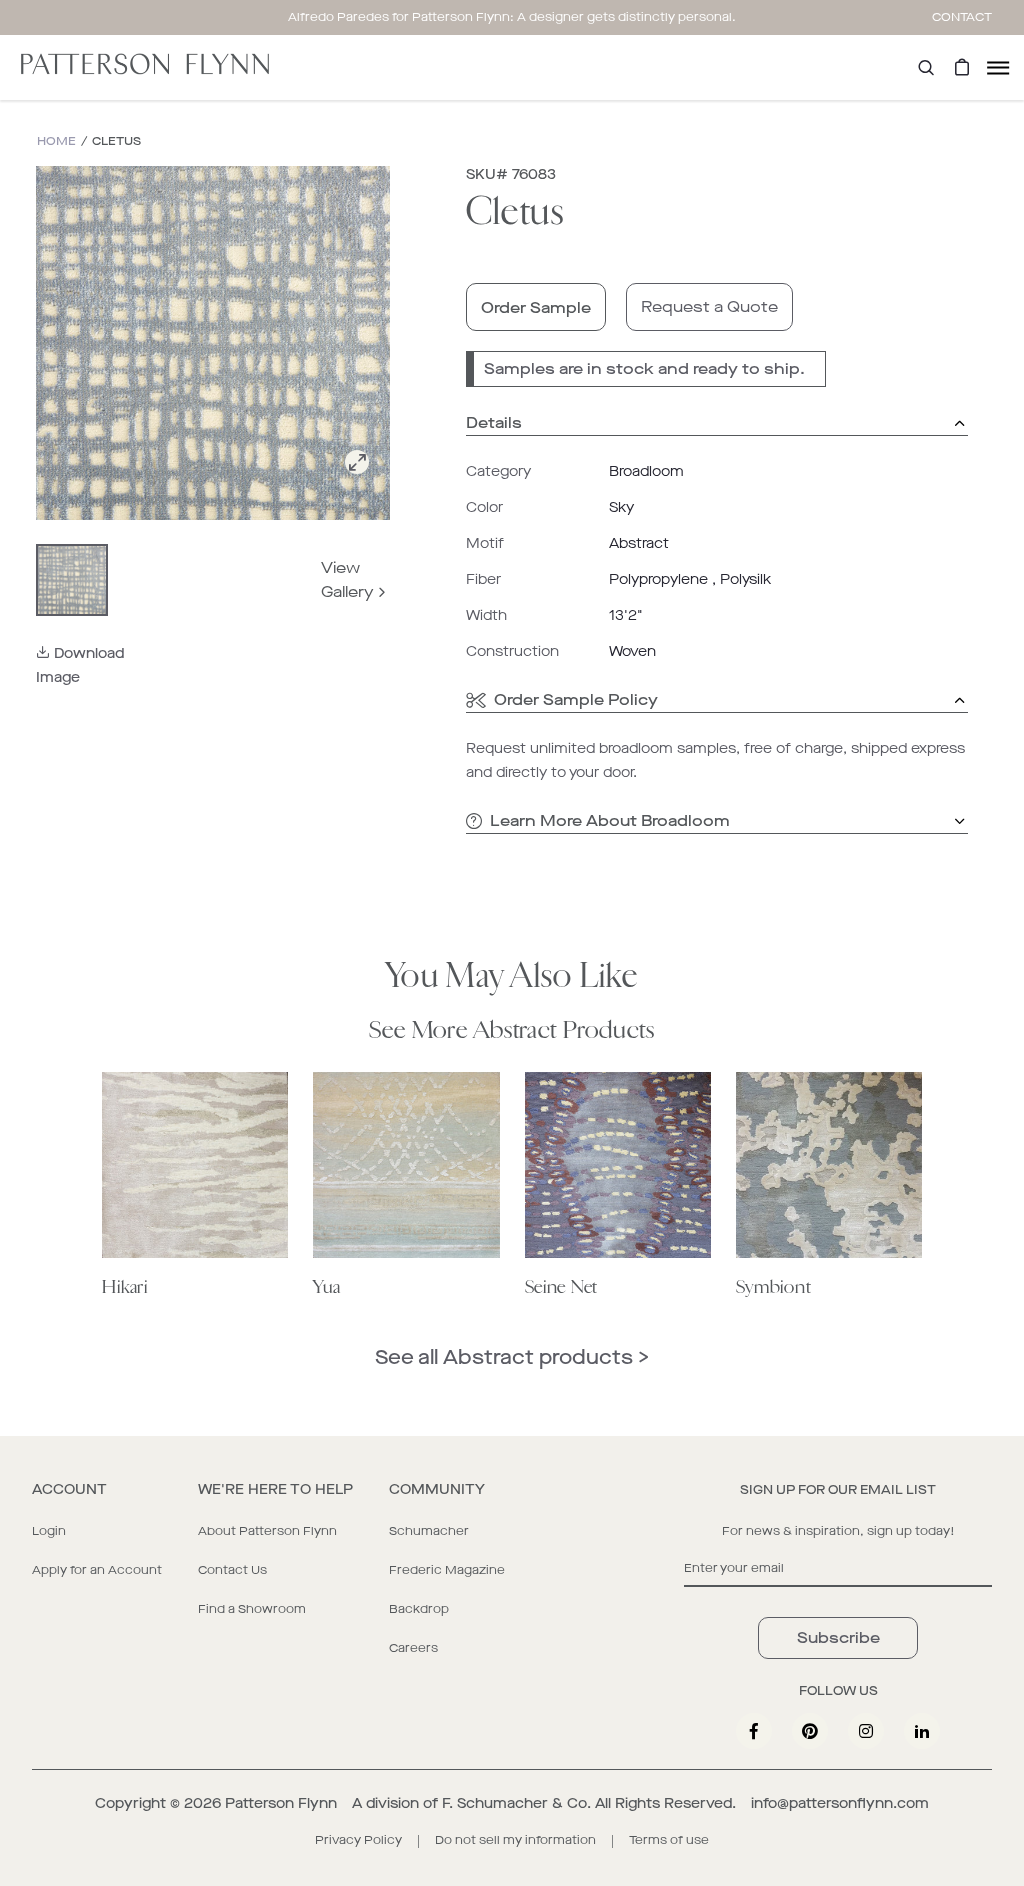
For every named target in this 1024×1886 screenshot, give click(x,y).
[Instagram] (866, 1731)
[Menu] (998, 67)
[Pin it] (810, 1731)
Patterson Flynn (281, 1803)
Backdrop (419, 1609)
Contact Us (232, 1570)
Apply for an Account (97, 1570)
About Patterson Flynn (267, 1531)
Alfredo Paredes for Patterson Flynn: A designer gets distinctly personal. (512, 17)
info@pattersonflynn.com (840, 1803)
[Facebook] (754, 1731)
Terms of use (669, 1840)
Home (56, 141)
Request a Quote (709, 306)
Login (49, 1531)
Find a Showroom (252, 1609)
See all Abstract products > (512, 1357)
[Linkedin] (922, 1731)
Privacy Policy (358, 1840)
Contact (962, 17)
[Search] (926, 67)
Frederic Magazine (447, 1570)
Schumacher (429, 1531)
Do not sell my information (515, 1840)
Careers (413, 1648)
